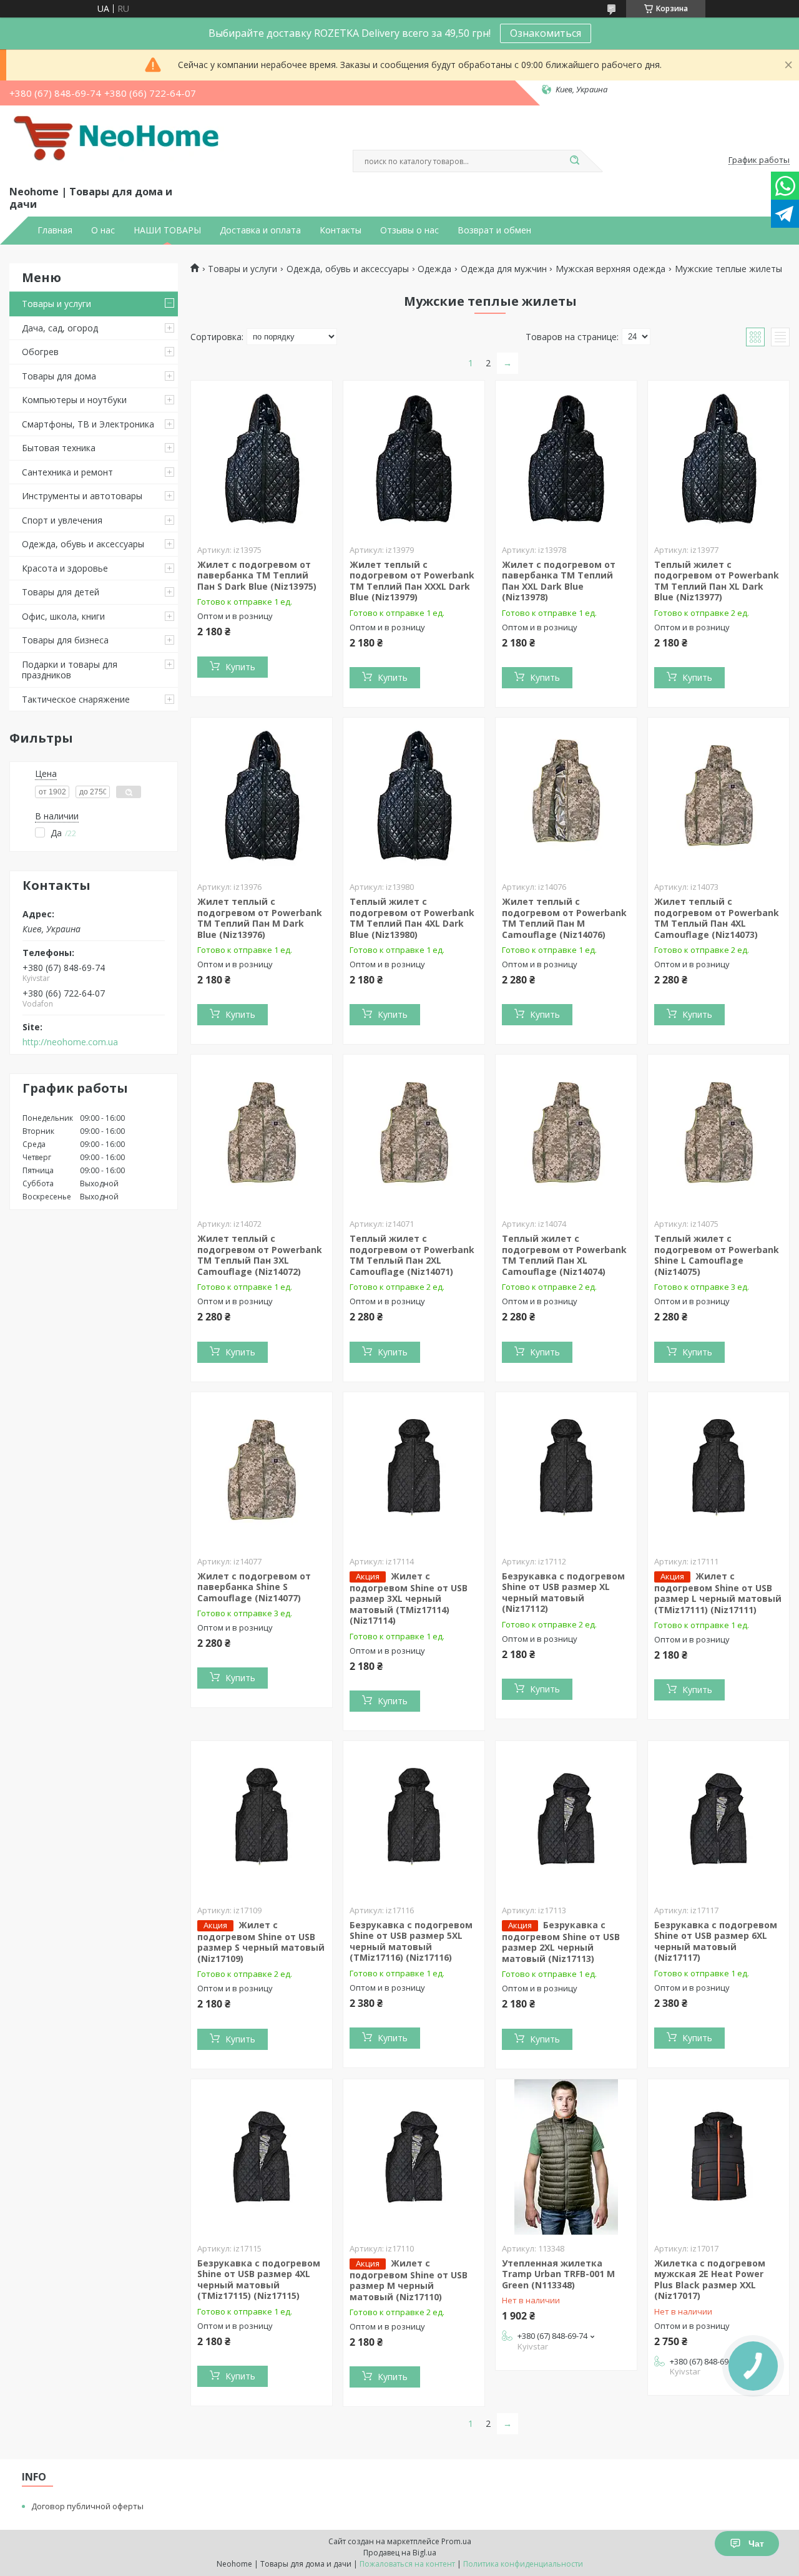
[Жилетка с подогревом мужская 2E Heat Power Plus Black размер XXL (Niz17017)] (718, 2157)
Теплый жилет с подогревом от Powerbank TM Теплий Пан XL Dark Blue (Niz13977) (717, 581)
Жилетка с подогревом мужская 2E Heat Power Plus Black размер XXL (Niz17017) (710, 2280)
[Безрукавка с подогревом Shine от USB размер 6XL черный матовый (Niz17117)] (718, 1819)
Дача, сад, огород (60, 328)
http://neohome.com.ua (70, 1042)
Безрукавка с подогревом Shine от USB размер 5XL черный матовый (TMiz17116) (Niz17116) (411, 1941)
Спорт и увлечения (62, 520)
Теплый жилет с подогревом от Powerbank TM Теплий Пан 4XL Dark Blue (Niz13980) (412, 918)
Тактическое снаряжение (76, 699)
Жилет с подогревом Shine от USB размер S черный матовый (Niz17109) (261, 1942)
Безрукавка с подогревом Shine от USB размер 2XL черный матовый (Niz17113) (561, 1942)
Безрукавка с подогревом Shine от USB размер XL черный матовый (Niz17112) (563, 1593)
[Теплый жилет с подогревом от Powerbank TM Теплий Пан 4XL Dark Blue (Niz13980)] (414, 796)
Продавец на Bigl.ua (400, 2553)
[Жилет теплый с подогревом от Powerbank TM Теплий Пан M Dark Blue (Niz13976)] (262, 796)
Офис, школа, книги (63, 616)
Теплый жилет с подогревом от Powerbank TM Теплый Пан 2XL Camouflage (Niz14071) (412, 1255)
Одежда (434, 269)
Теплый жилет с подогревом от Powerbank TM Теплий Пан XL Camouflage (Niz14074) (564, 1255)
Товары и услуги (56, 304)
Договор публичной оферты (87, 2506)
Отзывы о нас (409, 230)
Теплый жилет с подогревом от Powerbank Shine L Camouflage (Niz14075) (717, 1255)
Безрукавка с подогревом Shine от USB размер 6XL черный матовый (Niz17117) (716, 1941)
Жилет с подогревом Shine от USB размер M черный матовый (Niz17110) (409, 2280)
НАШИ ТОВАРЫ (167, 230)
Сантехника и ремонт (67, 472)
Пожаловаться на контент (407, 2564)
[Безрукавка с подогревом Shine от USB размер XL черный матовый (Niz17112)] (566, 1470)
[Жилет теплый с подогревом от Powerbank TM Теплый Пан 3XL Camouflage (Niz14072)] (262, 1133)
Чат (756, 2544)
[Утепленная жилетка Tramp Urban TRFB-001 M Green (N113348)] (566, 2157)
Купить (240, 667)
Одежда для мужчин (504, 269)
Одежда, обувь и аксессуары (83, 544)
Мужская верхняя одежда (610, 269)
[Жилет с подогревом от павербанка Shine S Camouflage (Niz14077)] (262, 1470)
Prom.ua (456, 2541)
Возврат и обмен (494, 230)
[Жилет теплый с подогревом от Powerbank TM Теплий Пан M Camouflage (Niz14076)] (566, 796)
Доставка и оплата (260, 230)
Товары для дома (59, 376)
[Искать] (574, 161)
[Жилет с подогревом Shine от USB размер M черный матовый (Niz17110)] (414, 2157)
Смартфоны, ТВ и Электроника (88, 424)
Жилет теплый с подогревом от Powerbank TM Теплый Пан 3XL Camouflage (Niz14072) (260, 1255)
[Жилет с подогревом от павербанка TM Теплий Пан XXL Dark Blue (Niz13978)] (566, 459)
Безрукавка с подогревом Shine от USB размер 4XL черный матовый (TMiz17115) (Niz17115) (259, 2280)
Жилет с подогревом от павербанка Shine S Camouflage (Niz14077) (254, 1587)
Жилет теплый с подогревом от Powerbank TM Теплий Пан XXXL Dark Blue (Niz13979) (412, 581)
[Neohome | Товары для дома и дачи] (119, 143)
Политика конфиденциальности (523, 2564)
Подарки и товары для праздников (70, 670)
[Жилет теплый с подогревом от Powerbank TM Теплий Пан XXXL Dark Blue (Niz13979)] (414, 459)
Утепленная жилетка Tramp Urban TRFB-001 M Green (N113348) (558, 2274)
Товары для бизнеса (65, 640)
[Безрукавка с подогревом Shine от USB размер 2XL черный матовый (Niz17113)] (566, 1819)
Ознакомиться (546, 33)
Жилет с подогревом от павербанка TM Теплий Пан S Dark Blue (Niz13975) (257, 575)
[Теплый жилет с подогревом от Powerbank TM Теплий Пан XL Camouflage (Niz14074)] (566, 1133)
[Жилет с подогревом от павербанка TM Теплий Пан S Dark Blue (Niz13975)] (262, 459)
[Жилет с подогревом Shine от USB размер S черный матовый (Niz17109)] (262, 1819)
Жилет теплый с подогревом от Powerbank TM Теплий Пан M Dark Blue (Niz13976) (260, 918)
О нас (103, 230)
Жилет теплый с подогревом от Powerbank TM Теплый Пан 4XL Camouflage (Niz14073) (717, 918)
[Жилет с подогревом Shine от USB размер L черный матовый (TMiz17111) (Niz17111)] (718, 1470)
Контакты (341, 230)
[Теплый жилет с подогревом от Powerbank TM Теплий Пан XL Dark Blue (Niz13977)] (718, 459)
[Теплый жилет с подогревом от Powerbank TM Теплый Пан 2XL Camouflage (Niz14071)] (414, 1133)
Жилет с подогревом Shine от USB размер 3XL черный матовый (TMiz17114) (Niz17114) (409, 1598)
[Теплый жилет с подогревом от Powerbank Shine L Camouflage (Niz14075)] (718, 1133)
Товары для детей (61, 592)
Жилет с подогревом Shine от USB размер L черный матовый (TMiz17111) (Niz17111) (718, 1593)
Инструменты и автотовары (82, 496)
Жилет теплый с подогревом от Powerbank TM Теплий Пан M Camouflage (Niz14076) (564, 918)
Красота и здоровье (65, 568)
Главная (55, 230)
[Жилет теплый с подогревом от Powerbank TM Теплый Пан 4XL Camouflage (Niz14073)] (718, 796)
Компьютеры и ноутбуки (74, 400)
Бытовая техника (59, 448)
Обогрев (40, 352)
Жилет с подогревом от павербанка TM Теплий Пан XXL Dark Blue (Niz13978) (559, 581)
